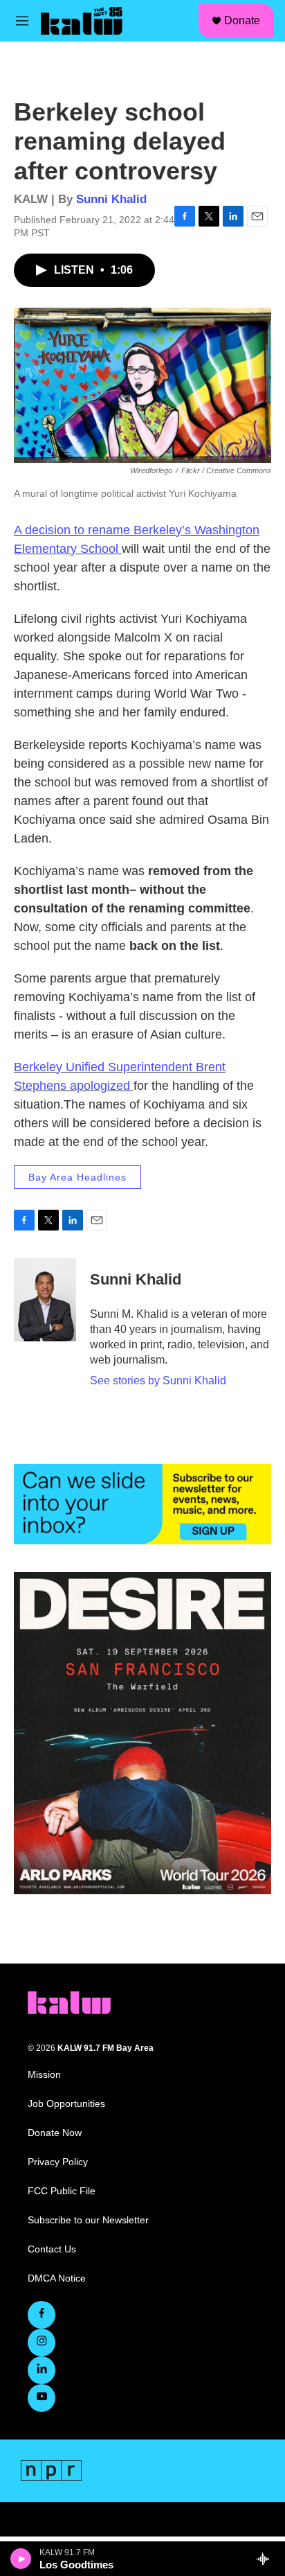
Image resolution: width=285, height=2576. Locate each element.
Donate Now (55, 2133)
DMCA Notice (57, 2278)
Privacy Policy (58, 2162)
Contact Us (52, 2249)
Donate (242, 20)
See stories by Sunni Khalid (158, 1380)
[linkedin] (42, 2370)
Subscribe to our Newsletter (88, 2220)
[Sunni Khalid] (45, 1300)
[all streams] (267, 2559)
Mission (44, 2075)
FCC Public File (62, 2191)
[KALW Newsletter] (142, 1504)
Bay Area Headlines (77, 1177)
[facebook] (42, 2315)
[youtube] (42, 2398)
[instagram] (42, 2343)
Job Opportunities (66, 2104)
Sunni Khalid (111, 199)
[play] (21, 2559)
